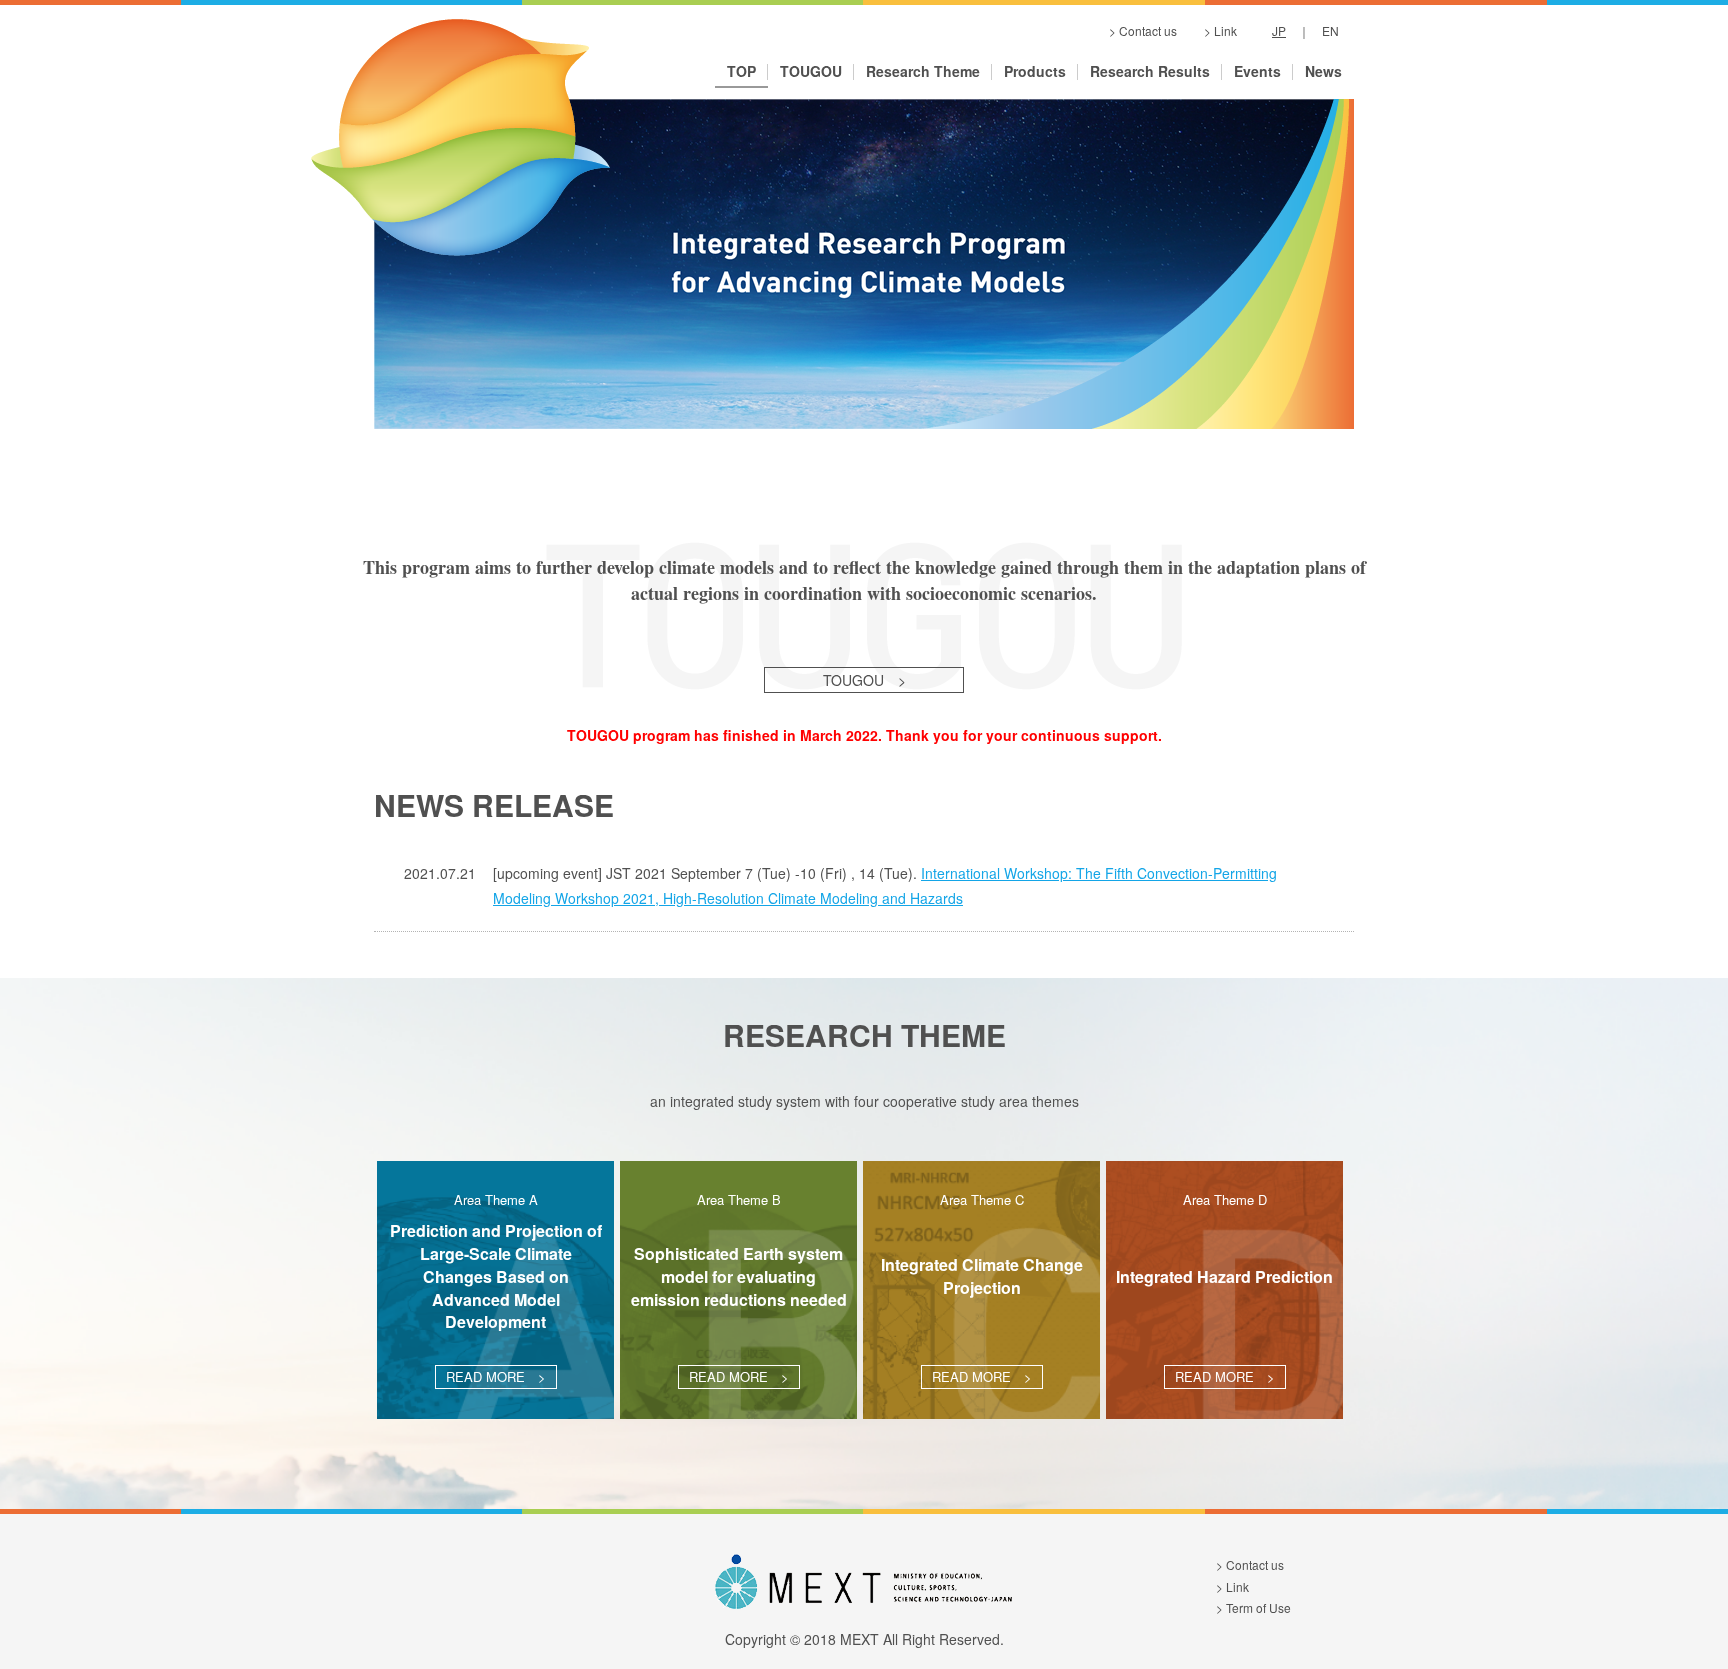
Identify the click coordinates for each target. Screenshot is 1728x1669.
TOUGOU (811, 72)
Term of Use (1258, 1607)
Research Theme (923, 72)
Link (1237, 1586)
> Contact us (1143, 32)
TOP (741, 72)
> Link (1220, 32)
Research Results (1150, 72)
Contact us (1255, 1564)
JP (1279, 30)
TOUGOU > (864, 680)
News (1323, 72)
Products (1035, 72)
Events (1257, 72)
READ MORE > (496, 1376)
